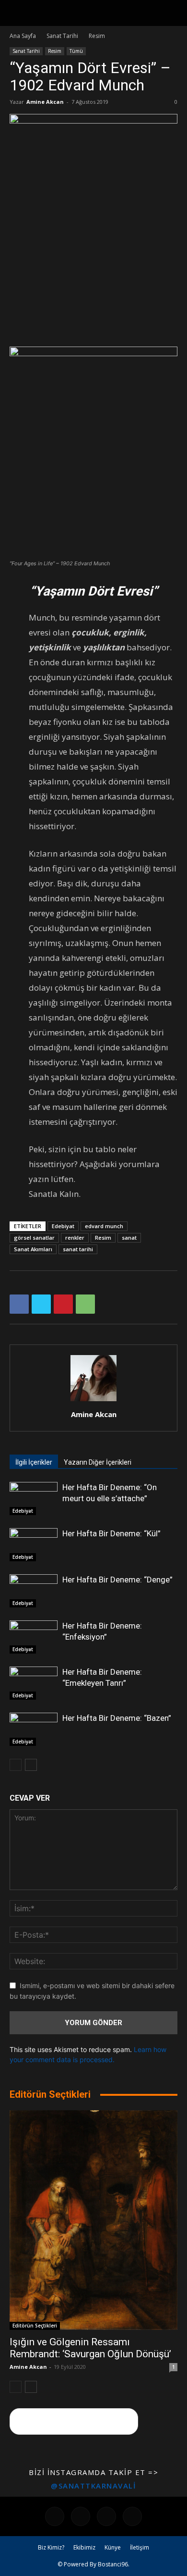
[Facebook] (19, 1304)
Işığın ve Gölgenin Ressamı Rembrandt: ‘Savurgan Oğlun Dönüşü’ (90, 2348)
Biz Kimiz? (51, 2547)
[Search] (174, 13)
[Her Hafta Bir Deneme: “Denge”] (34, 1591)
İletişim (140, 2547)
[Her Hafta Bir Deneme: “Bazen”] (34, 1729)
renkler (75, 1238)
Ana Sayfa (23, 36)
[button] (16, 13)
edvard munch (104, 1226)
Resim (97, 36)
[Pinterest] (63, 1304)
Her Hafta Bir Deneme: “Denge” (117, 1580)
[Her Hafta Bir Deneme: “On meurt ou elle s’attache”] (34, 1499)
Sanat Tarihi (62, 36)
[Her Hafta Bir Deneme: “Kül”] (34, 1545)
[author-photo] (93, 1401)
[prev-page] (16, 1765)
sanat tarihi (78, 1249)
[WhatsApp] (85, 1304)
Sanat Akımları (33, 1249)
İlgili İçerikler (34, 1462)
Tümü (76, 51)
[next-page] (31, 1765)
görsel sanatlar (34, 1238)
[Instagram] (81, 2516)
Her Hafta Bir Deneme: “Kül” (111, 1533)
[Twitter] (41, 1304)
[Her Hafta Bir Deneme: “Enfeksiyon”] (34, 1637)
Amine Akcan (45, 102)
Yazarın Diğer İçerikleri (98, 1462)
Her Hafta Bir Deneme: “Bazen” (117, 1718)
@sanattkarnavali (93, 2486)
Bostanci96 (113, 2564)
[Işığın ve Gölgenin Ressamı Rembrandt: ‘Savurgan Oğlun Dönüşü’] (93, 2220)
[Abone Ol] (74, 2421)
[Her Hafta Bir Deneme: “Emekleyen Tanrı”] (34, 1683)
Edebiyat (63, 1226)
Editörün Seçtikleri (35, 2326)
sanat (129, 1238)
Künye (113, 2547)
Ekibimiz (84, 2547)
